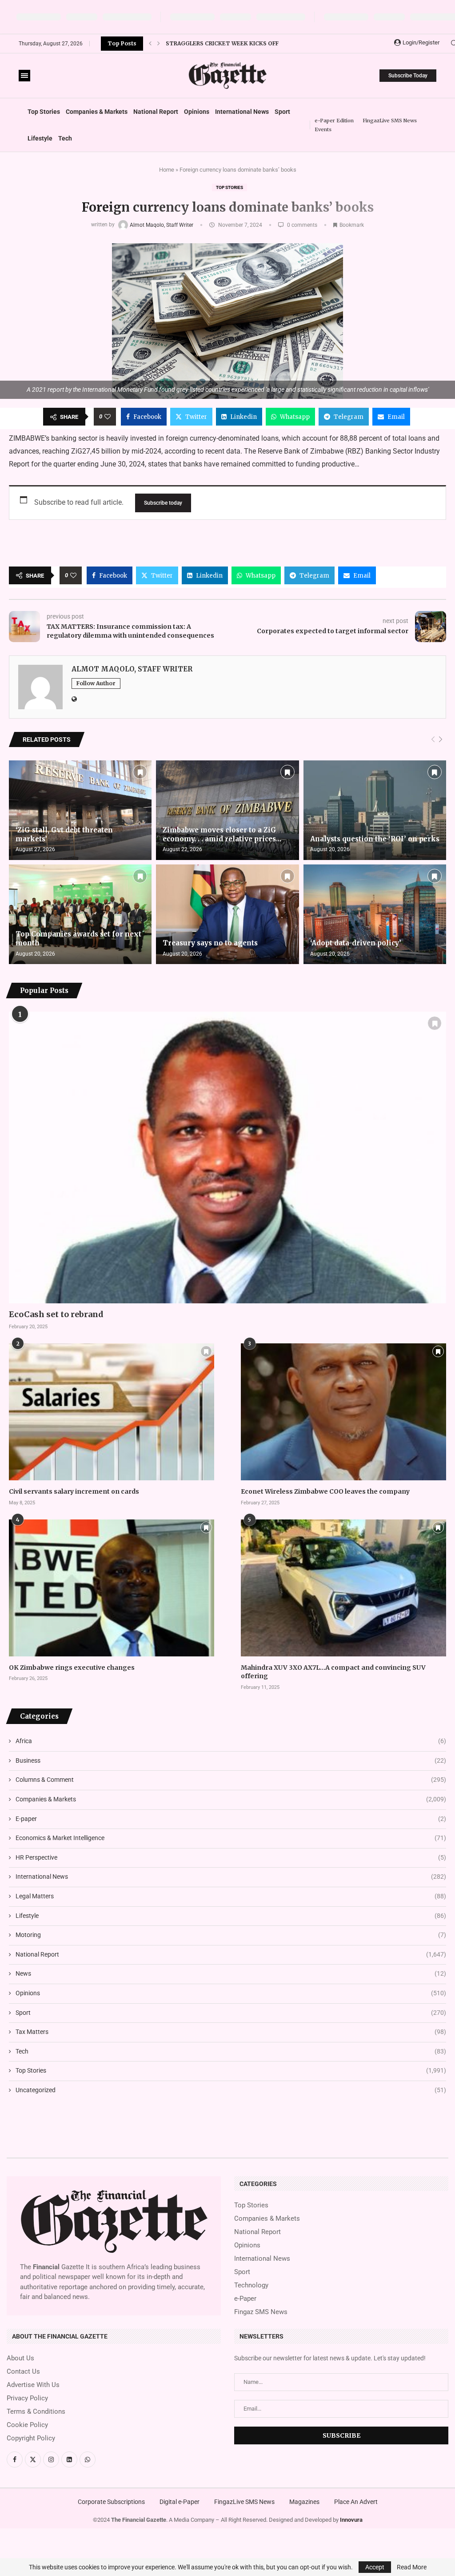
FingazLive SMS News (390, 121)
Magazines (304, 2502)
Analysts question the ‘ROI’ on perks (375, 839)
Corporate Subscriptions (111, 2502)
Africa (231, 1741)
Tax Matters (231, 2032)
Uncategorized (231, 2090)
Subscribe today (163, 503)
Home (167, 170)
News (231, 1973)
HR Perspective (231, 1857)
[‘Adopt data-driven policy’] (375, 914)
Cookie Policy (27, 2425)
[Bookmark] (140, 772)
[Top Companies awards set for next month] (80, 914)
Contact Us (23, 2372)
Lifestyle (40, 138)
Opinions (197, 112)
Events (323, 129)
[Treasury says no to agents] (227, 914)
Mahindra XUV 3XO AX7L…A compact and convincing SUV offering (333, 1672)
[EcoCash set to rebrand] (227, 1157)
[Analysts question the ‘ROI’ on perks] (375, 810)
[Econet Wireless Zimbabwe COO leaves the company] (343, 1412)
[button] (150, 44)
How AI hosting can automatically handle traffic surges (257, 48)
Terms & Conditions (36, 2412)
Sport (282, 112)
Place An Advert (356, 2502)
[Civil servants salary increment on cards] (112, 1412)
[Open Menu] (24, 76)
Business (231, 1760)
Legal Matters (231, 1896)
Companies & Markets (97, 112)
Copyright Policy (31, 2438)
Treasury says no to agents (210, 943)
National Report (156, 112)
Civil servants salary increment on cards (74, 1491)
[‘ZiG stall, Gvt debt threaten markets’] (80, 810)
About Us (20, 2358)
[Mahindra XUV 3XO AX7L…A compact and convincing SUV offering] (343, 1588)
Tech (65, 138)
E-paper (231, 1819)
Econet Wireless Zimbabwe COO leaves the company (325, 1491)
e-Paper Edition (334, 121)
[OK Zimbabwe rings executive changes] (112, 1588)
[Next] (441, 740)
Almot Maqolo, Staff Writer (162, 225)
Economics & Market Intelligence (231, 1838)
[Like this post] (108, 417)
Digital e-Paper (180, 2502)
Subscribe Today (408, 76)
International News (242, 112)
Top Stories (44, 112)
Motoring (231, 1935)
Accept (375, 2567)
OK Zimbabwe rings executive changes (72, 1668)
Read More (412, 2567)
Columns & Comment (231, 1780)
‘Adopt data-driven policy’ (356, 943)
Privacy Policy (27, 2398)
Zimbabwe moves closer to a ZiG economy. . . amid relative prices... (222, 834)
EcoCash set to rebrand (56, 1314)
